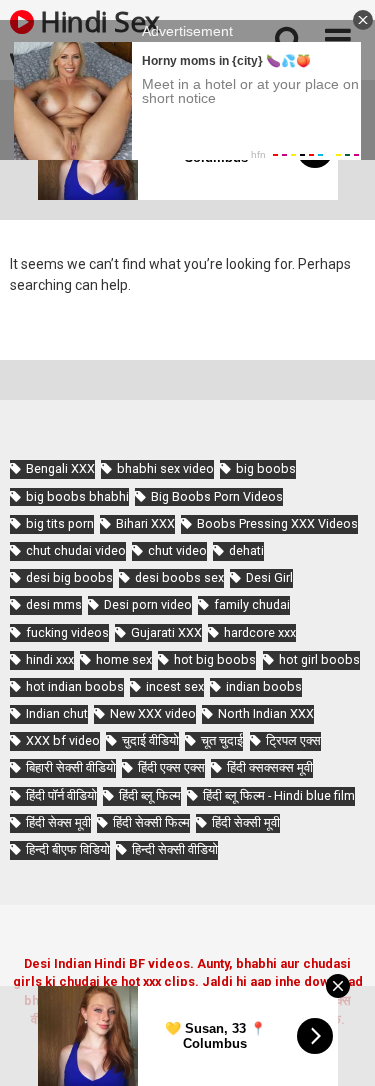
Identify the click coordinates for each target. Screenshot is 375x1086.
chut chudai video (76, 550)
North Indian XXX (266, 713)
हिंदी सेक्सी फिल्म (151, 822)
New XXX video (153, 713)
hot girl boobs (319, 659)
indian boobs (264, 686)
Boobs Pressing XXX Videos (277, 523)
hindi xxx (50, 659)
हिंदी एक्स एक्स (171, 767)
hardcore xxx (260, 632)
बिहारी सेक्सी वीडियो (71, 767)
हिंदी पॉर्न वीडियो (61, 795)
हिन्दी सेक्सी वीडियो (175, 849)
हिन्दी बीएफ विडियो (68, 849)
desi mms (54, 604)
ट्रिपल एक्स (293, 740)
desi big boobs (69, 577)
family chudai (252, 604)
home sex (124, 659)
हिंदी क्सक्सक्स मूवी (270, 767)
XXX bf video (63, 740)
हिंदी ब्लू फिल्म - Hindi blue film (279, 795)
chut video (177, 550)
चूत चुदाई (222, 740)
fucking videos (67, 632)
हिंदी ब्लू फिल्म (150, 795)
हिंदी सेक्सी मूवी (246, 822)
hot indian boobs (75, 686)
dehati (246, 550)
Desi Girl (269, 577)
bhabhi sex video (165, 468)
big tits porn (60, 523)
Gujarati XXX (166, 632)
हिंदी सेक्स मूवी (58, 822)
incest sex (175, 686)
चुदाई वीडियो (150, 740)
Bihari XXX (145, 523)
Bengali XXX (60, 468)
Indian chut (57, 713)
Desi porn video (148, 604)
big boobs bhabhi (77, 496)
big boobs (266, 468)
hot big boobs (215, 659)
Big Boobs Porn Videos (217, 496)
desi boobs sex (179, 577)
